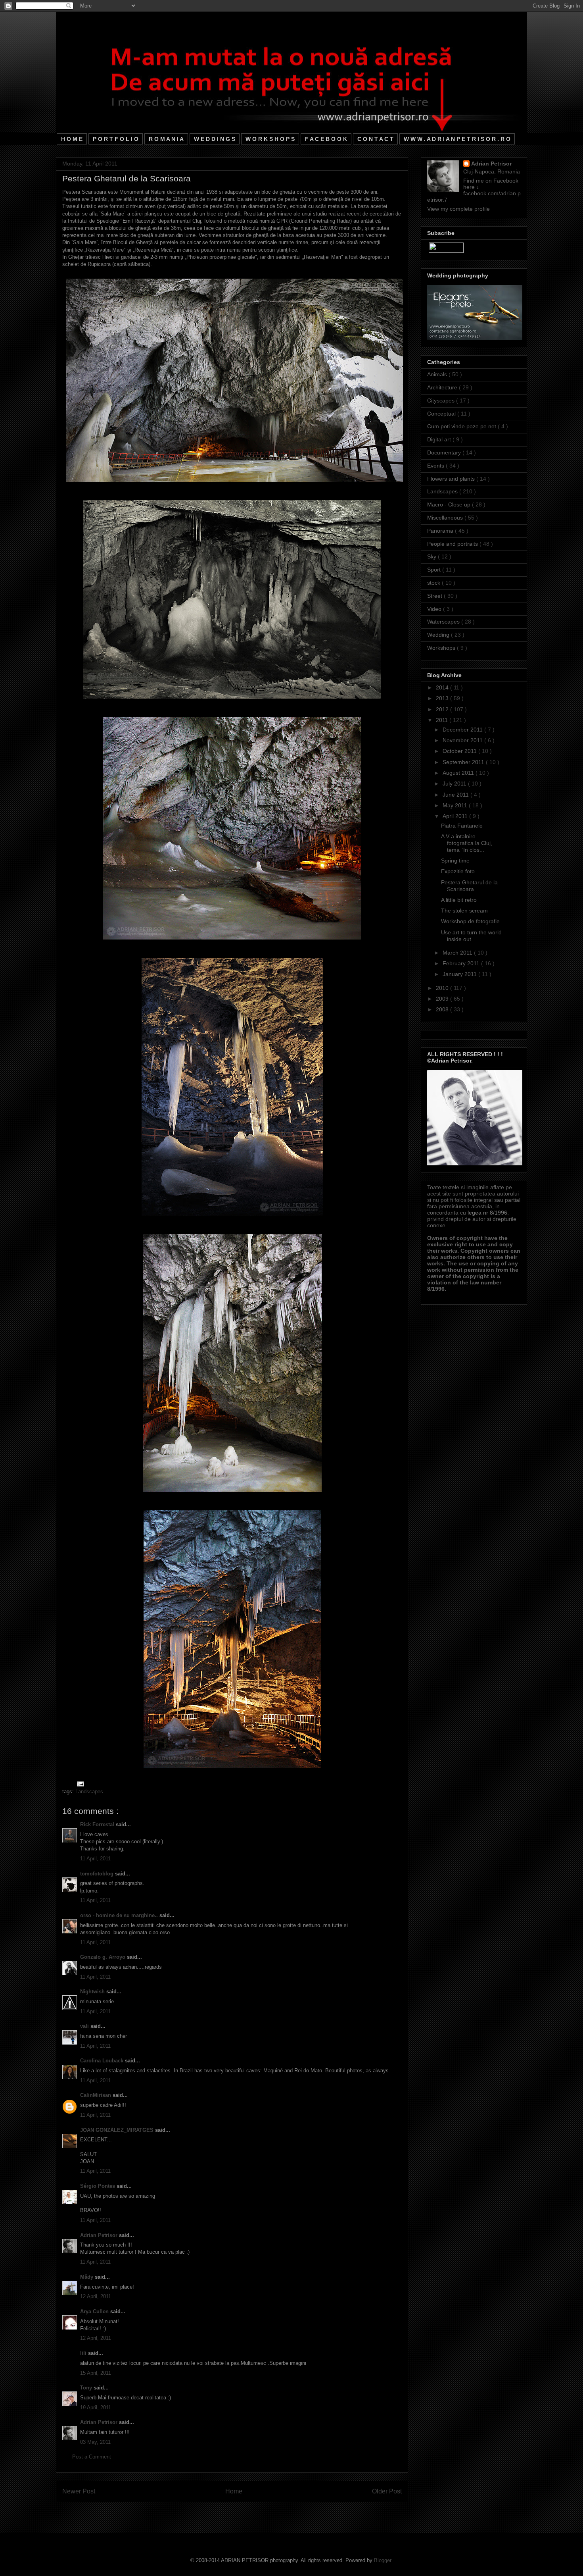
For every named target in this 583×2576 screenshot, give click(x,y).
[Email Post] (79, 1784)
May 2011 (456, 805)
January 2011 (460, 974)
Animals (438, 374)
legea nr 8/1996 (487, 1213)
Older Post (387, 2491)
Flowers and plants (452, 479)
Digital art (440, 439)
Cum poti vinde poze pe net (462, 426)
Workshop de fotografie (470, 921)
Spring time (455, 861)
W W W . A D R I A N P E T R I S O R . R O (457, 139)
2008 (443, 1009)
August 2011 (459, 773)
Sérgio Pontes (98, 2186)
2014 (443, 687)
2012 (443, 709)
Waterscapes (444, 622)
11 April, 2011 (95, 1859)
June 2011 (456, 795)
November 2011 (463, 740)
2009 (443, 999)
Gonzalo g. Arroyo (104, 1957)
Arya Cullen (95, 2311)
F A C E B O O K (326, 139)
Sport (435, 570)
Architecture (443, 387)
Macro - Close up (450, 504)
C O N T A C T (375, 139)
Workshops (442, 648)
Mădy (87, 2277)
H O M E (72, 139)
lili (84, 2353)
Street (435, 596)
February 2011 (462, 963)
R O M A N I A (166, 139)
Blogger (383, 2560)
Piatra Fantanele (462, 826)
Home (234, 2491)
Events (436, 466)
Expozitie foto (458, 871)
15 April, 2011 (96, 2373)
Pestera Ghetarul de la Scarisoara (469, 886)
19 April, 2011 (96, 2408)
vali (85, 2026)
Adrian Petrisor (100, 2235)
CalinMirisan (96, 2095)
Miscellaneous (446, 518)
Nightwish (93, 1992)
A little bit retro (459, 900)
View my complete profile (458, 209)
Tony (87, 2388)
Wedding (439, 635)
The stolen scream (464, 911)
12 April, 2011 (96, 2296)
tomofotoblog (98, 1874)
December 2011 (463, 730)
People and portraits (453, 544)
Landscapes (89, 1791)
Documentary (445, 452)
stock (434, 583)
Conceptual (442, 414)
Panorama (441, 531)
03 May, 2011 (95, 2442)
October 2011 (460, 751)
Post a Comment (92, 2457)
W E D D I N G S (215, 139)
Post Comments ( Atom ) (248, 2512)
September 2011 (464, 762)
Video (435, 609)
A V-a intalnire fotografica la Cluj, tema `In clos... (467, 843)
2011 (443, 720)
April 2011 (456, 816)
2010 (443, 988)
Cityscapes (442, 400)
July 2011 (455, 784)
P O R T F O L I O (116, 139)
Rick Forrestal (98, 1824)
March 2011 (458, 953)
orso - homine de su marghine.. (120, 1915)
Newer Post (79, 2491)
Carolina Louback (103, 2061)
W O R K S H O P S (270, 139)
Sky (432, 556)
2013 (443, 698)
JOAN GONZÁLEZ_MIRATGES (118, 2130)
